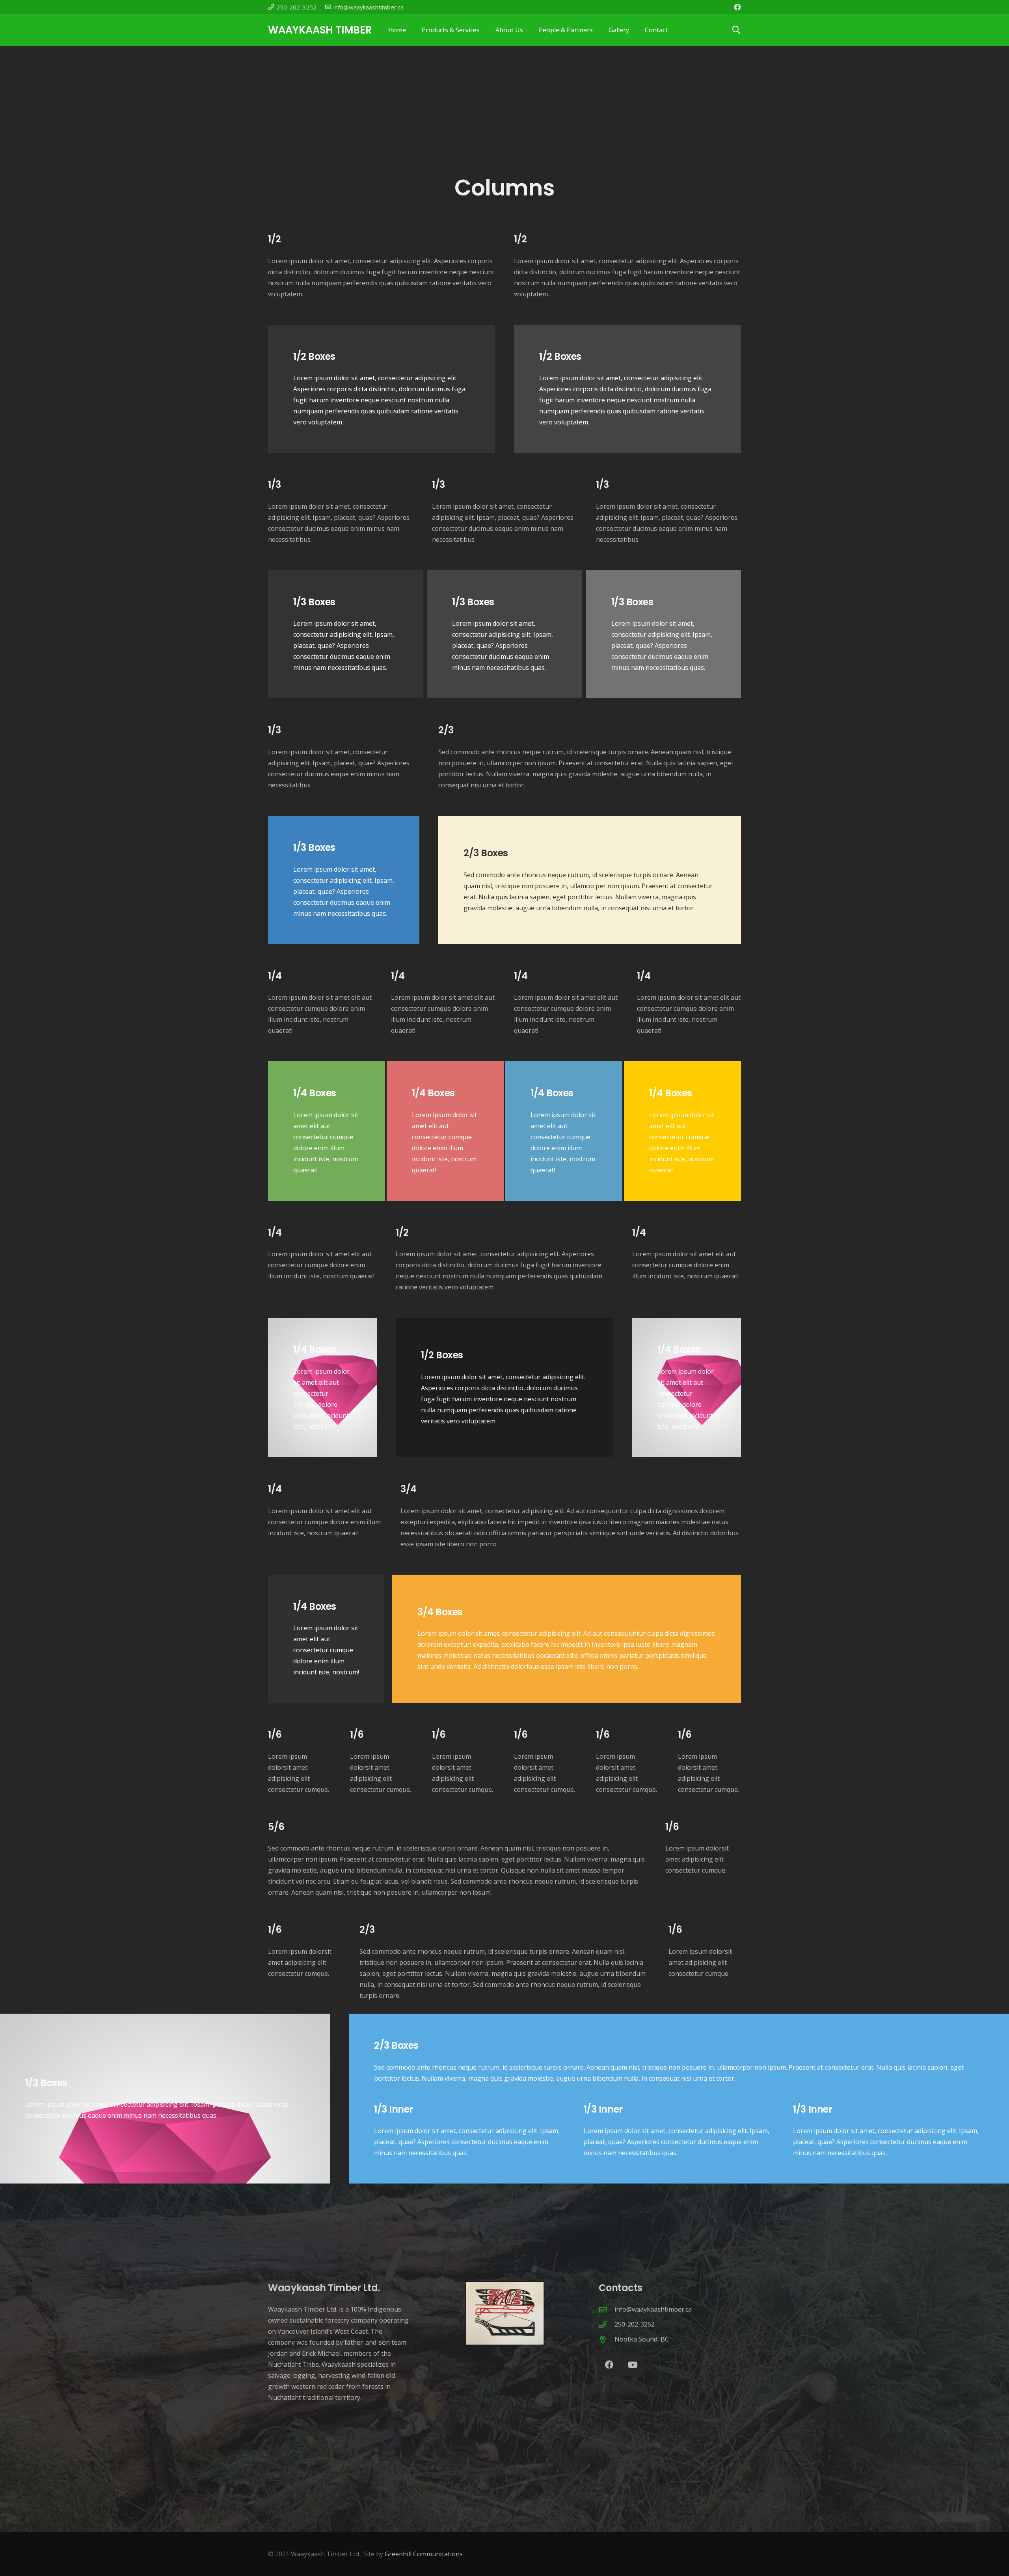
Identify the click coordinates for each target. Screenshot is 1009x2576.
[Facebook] (737, 7)
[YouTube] (633, 2365)
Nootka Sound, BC (642, 2339)
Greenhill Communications (424, 2554)
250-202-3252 (635, 2324)
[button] (736, 30)
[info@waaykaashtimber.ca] (607, 2309)
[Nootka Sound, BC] (607, 2339)
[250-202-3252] (607, 2324)
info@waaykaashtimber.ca (653, 2309)
